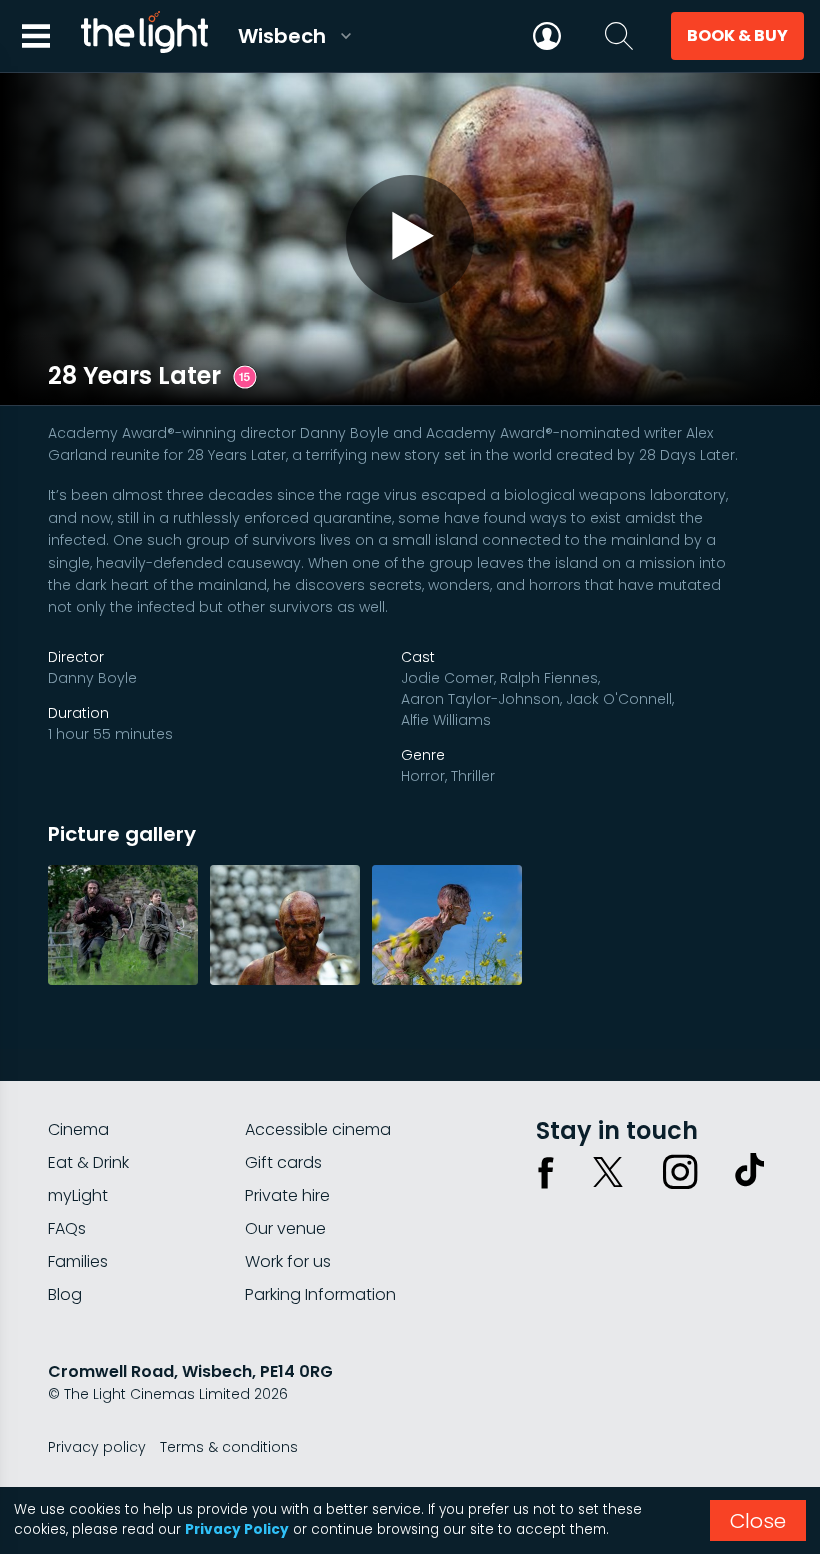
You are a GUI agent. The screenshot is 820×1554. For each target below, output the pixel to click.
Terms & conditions (229, 1447)
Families (78, 1261)
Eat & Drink (88, 1162)
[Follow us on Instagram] (680, 1172)
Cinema (78, 1129)
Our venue (285, 1228)
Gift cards (283, 1162)
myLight (78, 1195)
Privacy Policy (237, 1529)
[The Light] (144, 36)
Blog (65, 1294)
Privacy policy (97, 1447)
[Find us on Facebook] (546, 1172)
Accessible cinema (318, 1129)
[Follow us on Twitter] (608, 1172)
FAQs (67, 1228)
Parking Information (320, 1294)
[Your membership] (547, 36)
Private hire (287, 1195)
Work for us (288, 1261)
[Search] (619, 36)
